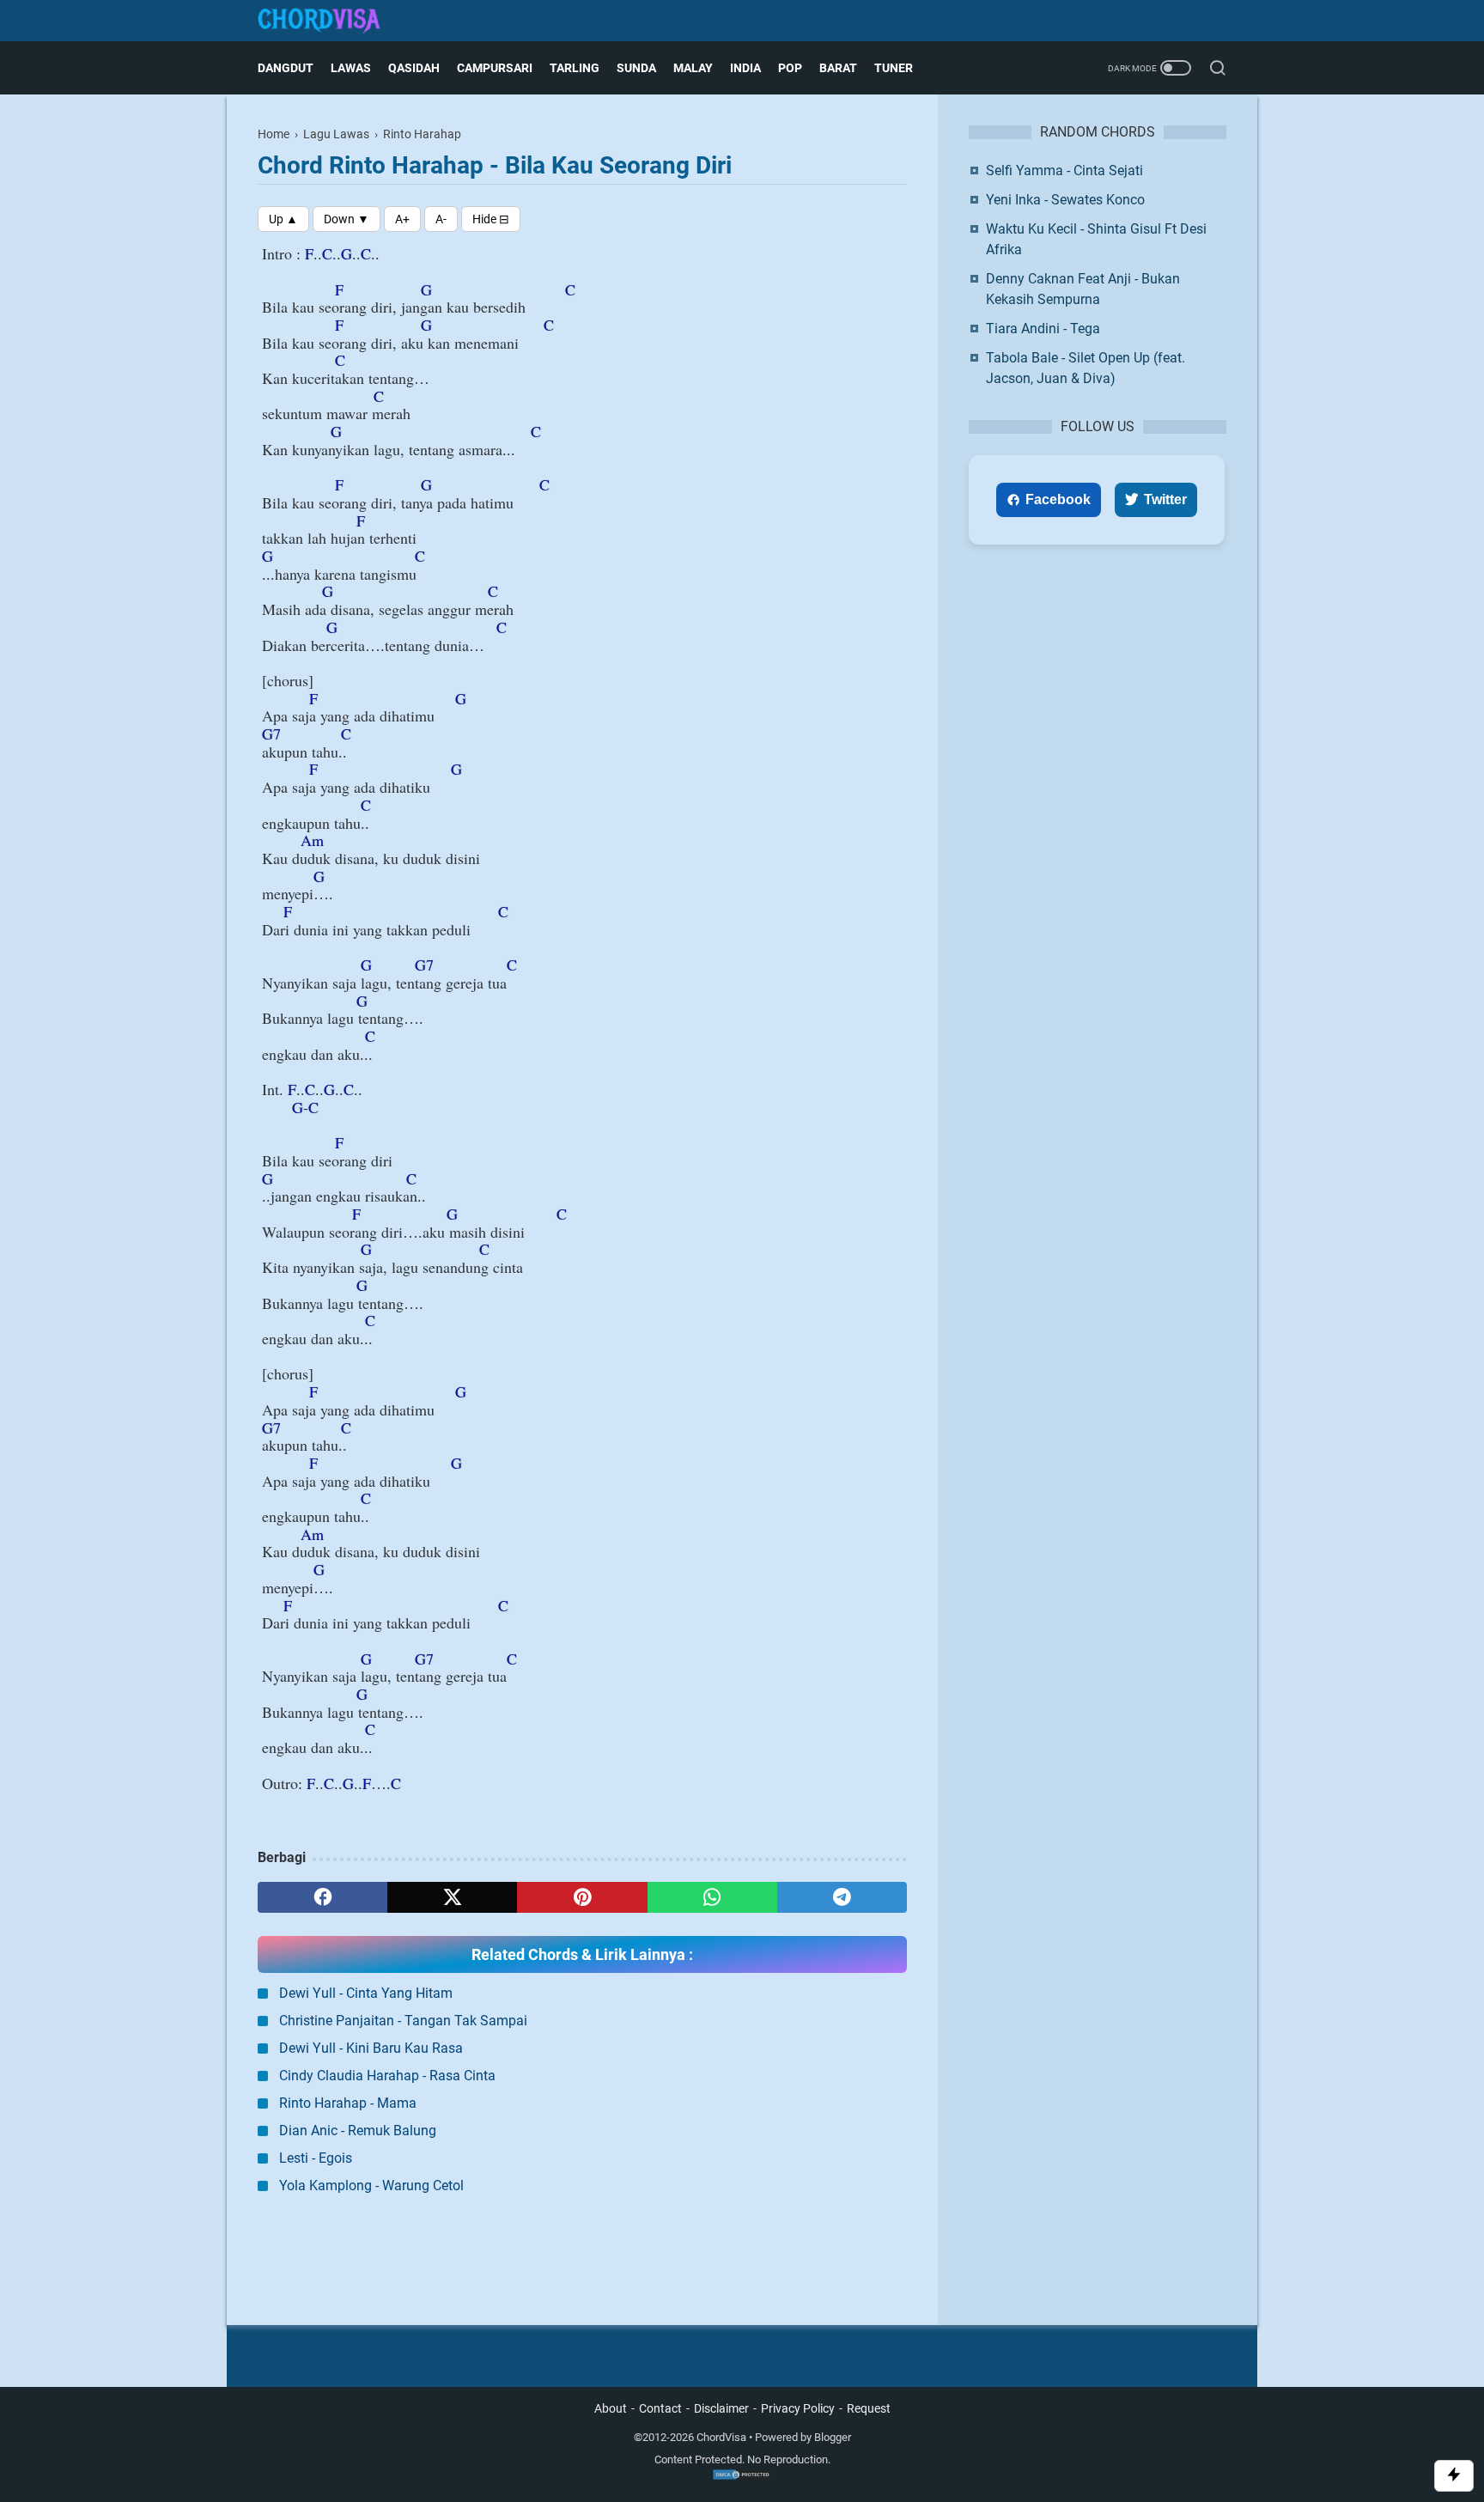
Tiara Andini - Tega (1043, 329)
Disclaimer (721, 2408)
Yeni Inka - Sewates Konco (1065, 200)
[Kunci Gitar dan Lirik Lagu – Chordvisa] (330, 21)
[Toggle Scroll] (1454, 2476)
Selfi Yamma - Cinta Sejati (1064, 170)
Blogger (833, 2437)
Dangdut (286, 68)
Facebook (1058, 499)
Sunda (636, 68)
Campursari (495, 68)
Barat (838, 68)
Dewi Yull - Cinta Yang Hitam (366, 1993)
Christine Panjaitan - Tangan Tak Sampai (403, 2021)
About (611, 2408)
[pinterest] (582, 1897)
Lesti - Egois (316, 2158)
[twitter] (452, 1897)
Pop (790, 68)
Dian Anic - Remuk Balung (358, 2131)
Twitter (1165, 499)
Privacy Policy (798, 2408)
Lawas (351, 68)
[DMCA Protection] (742, 2477)
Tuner (894, 68)
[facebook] (322, 1897)
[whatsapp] (712, 1897)
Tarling (575, 68)
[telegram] (842, 1897)
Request (869, 2408)
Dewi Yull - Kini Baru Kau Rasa (371, 2048)
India (745, 68)
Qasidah (414, 68)
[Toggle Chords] (491, 219)
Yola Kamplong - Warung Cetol (371, 2185)
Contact (660, 2408)
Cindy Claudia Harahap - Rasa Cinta (387, 2076)
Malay (693, 68)
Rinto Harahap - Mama (348, 2103)
